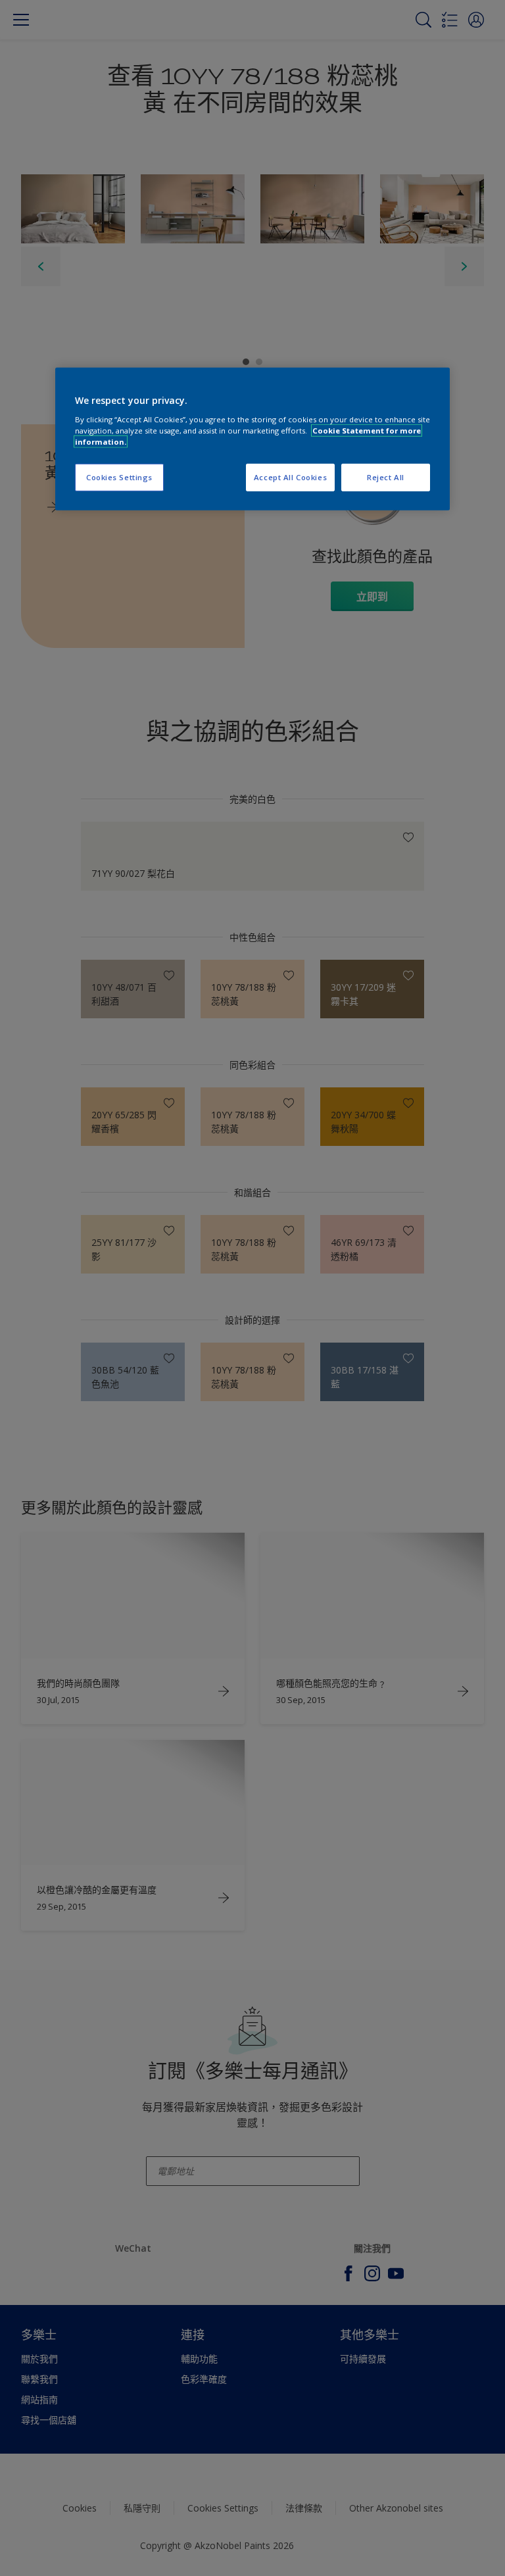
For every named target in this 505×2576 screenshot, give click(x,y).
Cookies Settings (119, 477)
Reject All (386, 477)
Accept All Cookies (290, 477)
